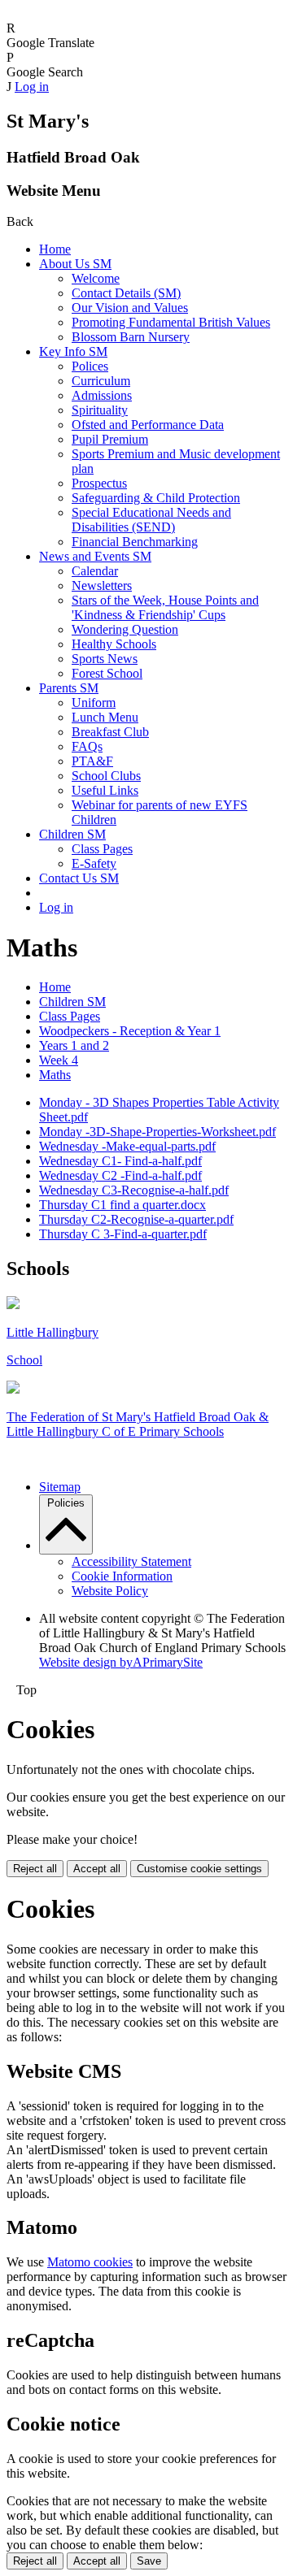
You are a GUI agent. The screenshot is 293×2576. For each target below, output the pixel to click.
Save (149, 2561)
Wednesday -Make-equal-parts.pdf (127, 1146)
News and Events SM (95, 556)
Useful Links (105, 790)
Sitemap (60, 1487)
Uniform (94, 703)
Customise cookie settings (199, 1869)
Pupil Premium (110, 439)
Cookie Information (122, 1576)
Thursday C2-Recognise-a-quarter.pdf (136, 1219)
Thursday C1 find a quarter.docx (122, 1205)
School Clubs (106, 776)
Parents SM (69, 688)
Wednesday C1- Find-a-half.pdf (120, 1161)
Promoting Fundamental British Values (171, 322)
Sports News (105, 659)
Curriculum (101, 381)
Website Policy (110, 1591)
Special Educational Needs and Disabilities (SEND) (151, 520)
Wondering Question (125, 629)
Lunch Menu (105, 717)
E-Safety (94, 863)
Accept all (97, 1869)
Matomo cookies (90, 2262)
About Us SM (75, 264)
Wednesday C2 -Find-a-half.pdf (120, 1175)
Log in (32, 87)
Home (55, 249)
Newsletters (102, 585)
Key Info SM (73, 351)
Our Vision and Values (130, 308)
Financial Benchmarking (135, 542)
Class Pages (102, 849)
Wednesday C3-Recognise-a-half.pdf (134, 1190)
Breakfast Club (110, 732)
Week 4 (59, 1060)
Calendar (95, 571)
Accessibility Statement (131, 1561)
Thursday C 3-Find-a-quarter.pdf (123, 1234)
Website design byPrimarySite (121, 1662)
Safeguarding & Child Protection (156, 498)
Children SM (72, 834)
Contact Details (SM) (126, 293)
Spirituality (100, 410)
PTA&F (92, 761)
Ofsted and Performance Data (148, 425)
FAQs (87, 746)
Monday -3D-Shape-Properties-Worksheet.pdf (157, 1132)
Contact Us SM (79, 878)
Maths (55, 1075)
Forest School (107, 673)
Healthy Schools (114, 644)
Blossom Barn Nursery (131, 337)
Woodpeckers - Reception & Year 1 (130, 1031)
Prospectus (99, 483)
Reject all (35, 1869)
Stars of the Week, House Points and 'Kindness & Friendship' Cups (165, 607)
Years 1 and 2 (74, 1045)
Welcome (96, 278)
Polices (90, 366)
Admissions (102, 395)
